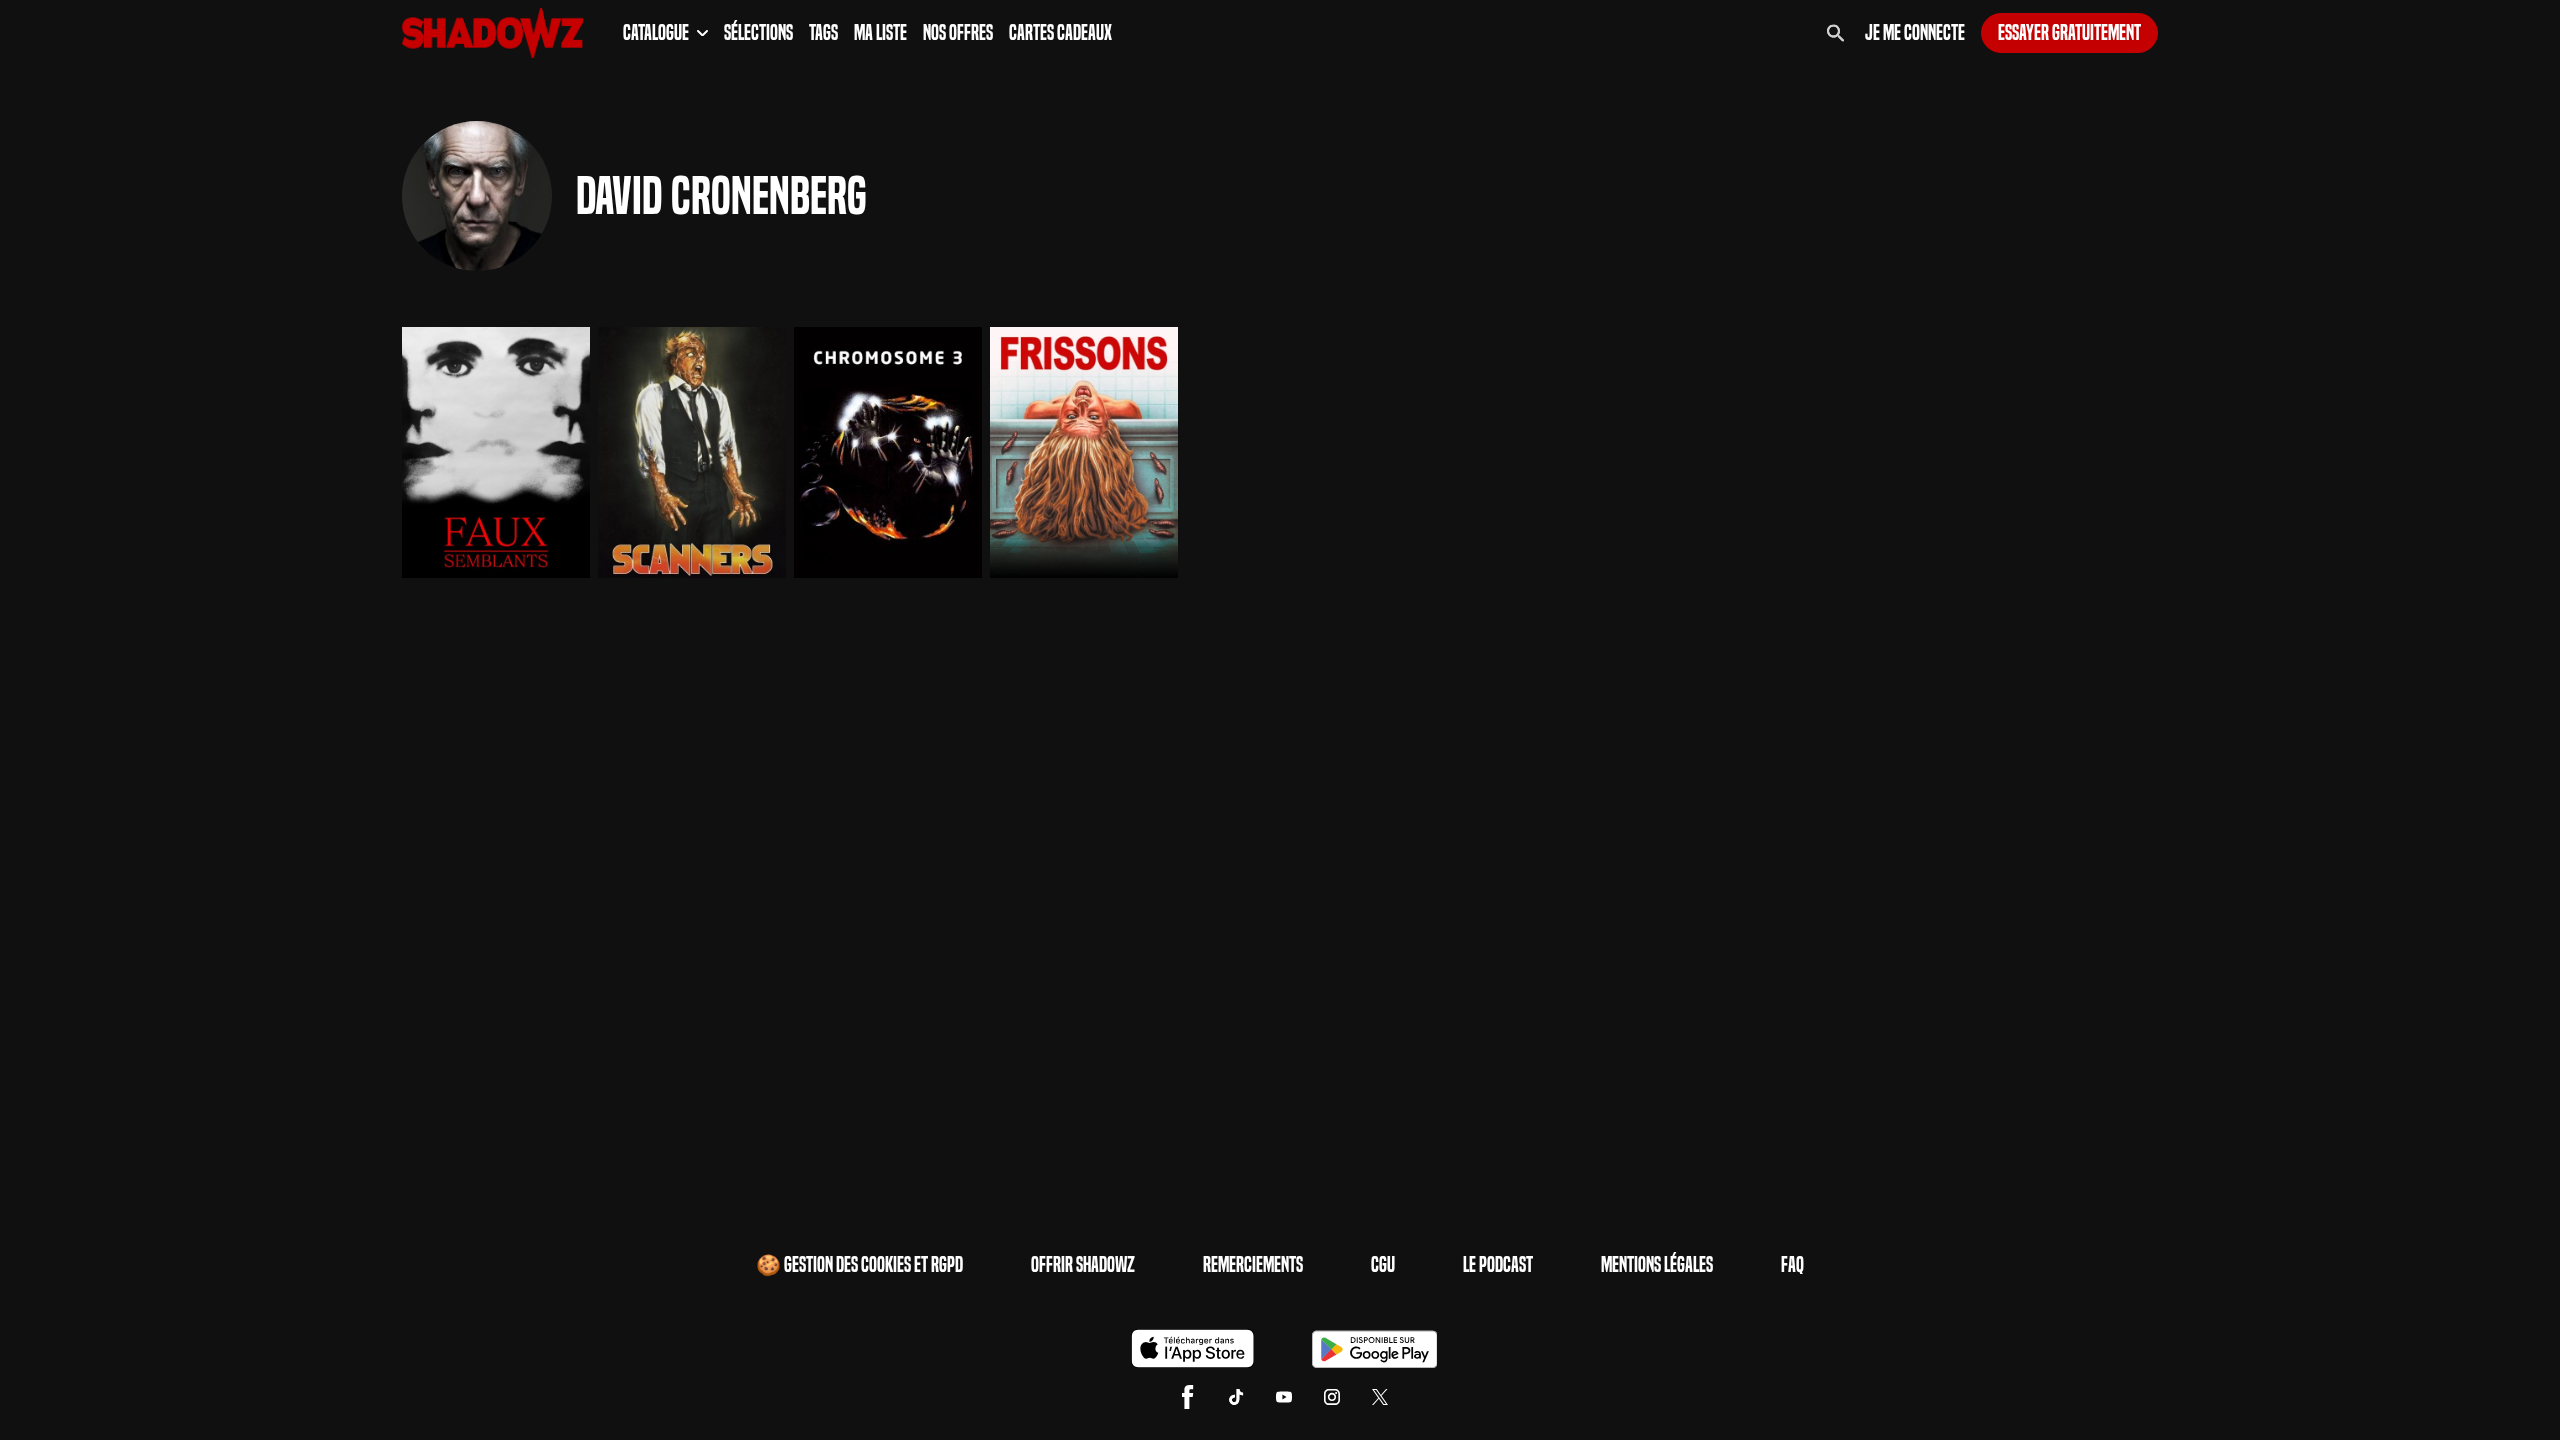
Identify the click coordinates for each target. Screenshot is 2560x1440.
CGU (1383, 1265)
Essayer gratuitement (2069, 33)
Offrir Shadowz (1083, 1265)
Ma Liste (880, 33)
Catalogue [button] (656, 33)
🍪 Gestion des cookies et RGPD (859, 1265)
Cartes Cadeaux (1060, 33)
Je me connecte (1915, 33)
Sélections (758, 33)
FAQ (1792, 1265)
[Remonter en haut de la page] (2468, 1388)
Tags (823, 33)
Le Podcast (1498, 1265)
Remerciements (1253, 1265)
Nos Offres (958, 33)
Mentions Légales (1657, 1265)
